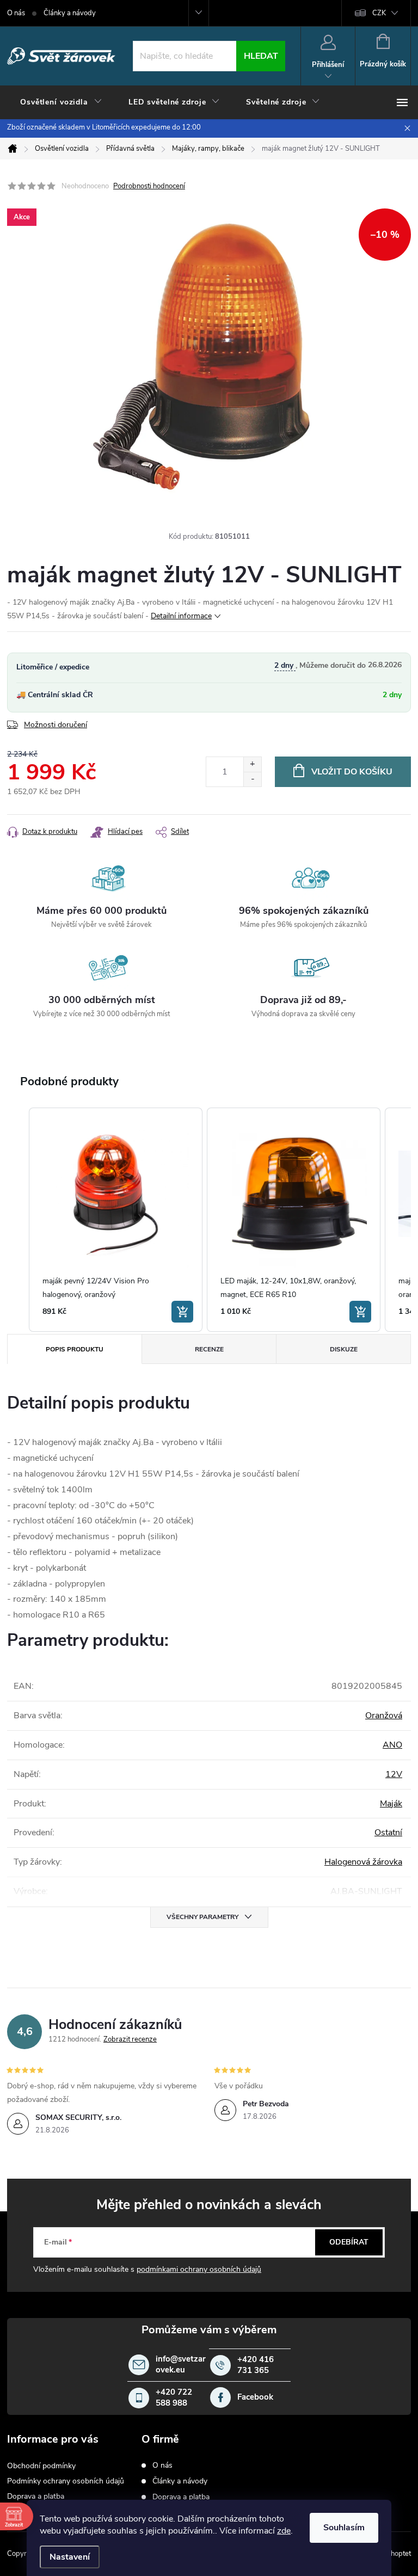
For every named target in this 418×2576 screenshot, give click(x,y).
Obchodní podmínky (41, 2466)
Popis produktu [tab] (75, 1349)
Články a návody (70, 13)
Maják (391, 1804)
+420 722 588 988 (174, 2398)
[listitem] (116, 1220)
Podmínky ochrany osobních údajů (66, 2481)
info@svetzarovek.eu (181, 2365)
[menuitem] (61, 102)
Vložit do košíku (352, 772)
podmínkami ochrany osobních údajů (199, 2269)
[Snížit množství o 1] (252, 779)
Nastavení (70, 2557)
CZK (379, 13)
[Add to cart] (182, 1312)
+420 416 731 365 (256, 2365)
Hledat (261, 56)
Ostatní (388, 1833)
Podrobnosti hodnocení (149, 186)
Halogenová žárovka (363, 1862)
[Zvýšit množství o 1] (252, 764)
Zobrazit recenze (130, 2039)
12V (394, 1774)
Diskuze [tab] (344, 1349)
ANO (392, 1745)
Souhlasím (344, 2528)
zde (284, 2531)
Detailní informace (181, 616)
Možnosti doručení (56, 725)
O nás (16, 13)
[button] (18, 1220)
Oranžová (384, 1716)
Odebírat (349, 2242)
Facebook (255, 2397)
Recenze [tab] (209, 1349)
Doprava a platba (36, 2496)
